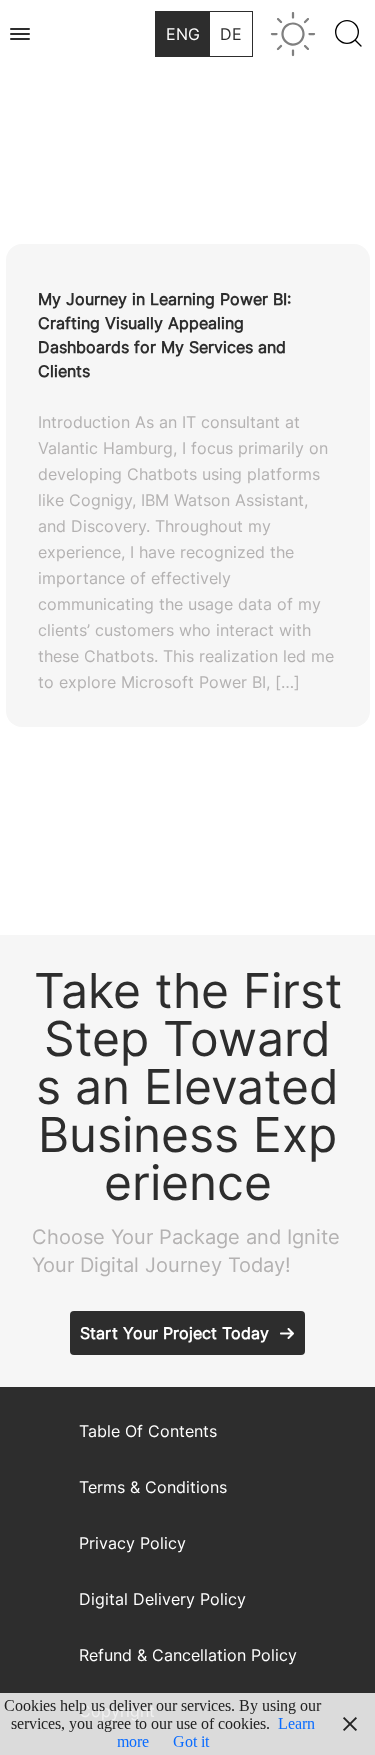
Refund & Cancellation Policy (188, 1655)
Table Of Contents (148, 1431)
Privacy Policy (132, 1543)
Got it (191, 1741)
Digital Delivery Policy (162, 1599)
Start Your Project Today (174, 1333)
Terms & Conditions (153, 1487)
